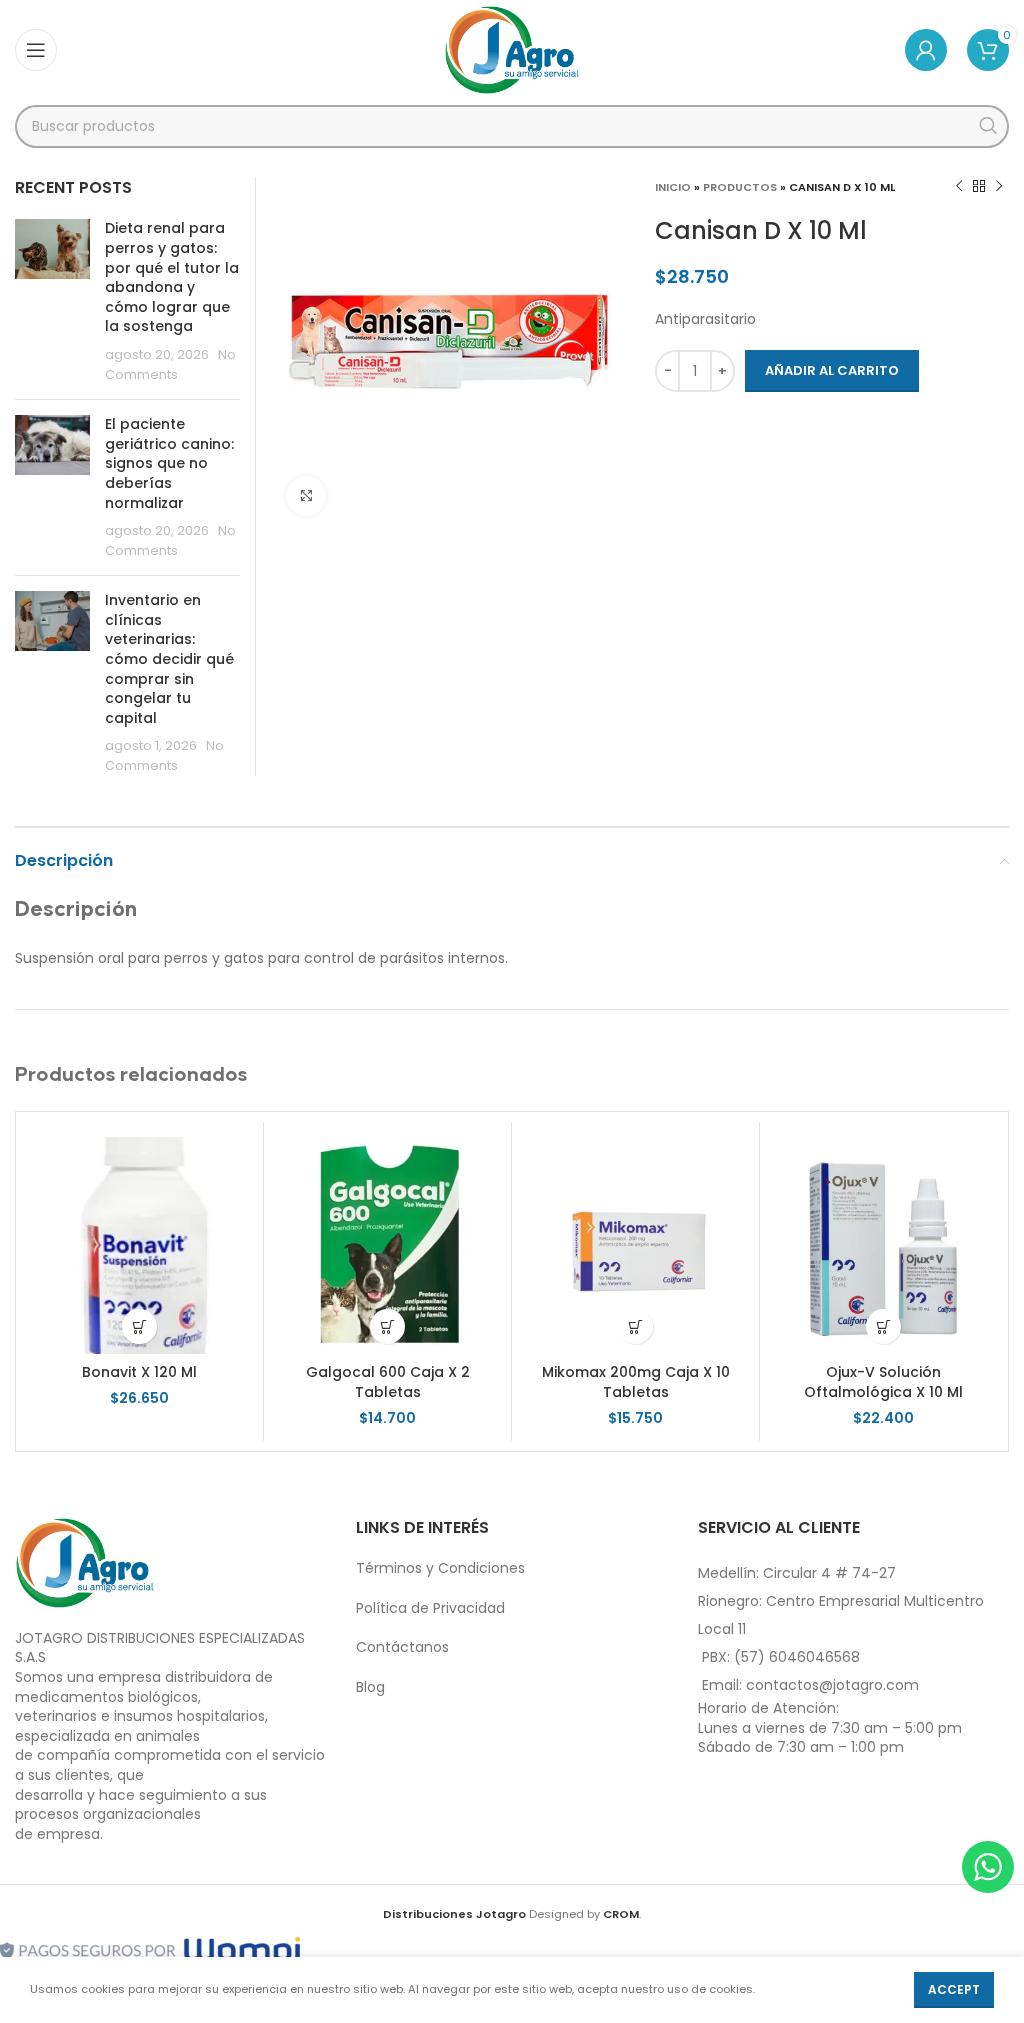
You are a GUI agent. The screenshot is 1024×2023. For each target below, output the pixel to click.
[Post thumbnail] (52, 301)
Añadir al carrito (832, 370)
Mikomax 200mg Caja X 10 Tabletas (636, 1382)
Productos (740, 187)
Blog (370, 1687)
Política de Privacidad (430, 1608)
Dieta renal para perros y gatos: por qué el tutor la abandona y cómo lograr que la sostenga (172, 277)
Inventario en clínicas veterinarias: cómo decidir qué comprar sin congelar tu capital (169, 659)
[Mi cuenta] (926, 50)
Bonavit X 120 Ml (139, 1372)
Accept (954, 1989)
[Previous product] (959, 187)
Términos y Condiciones (440, 1568)
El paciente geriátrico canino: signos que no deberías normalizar (169, 463)
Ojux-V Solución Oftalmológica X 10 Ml (883, 1382)
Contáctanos (402, 1647)
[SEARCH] (987, 126)
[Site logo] (512, 49)
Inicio (673, 187)
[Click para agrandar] (306, 496)
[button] (139, 1326)
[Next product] (999, 187)
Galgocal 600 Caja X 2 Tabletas (388, 1382)
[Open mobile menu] (36, 50)
